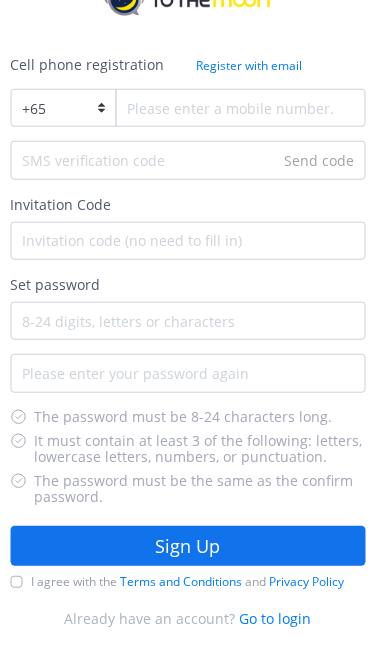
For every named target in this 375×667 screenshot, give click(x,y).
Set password (55, 284)
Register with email (249, 65)
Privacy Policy (306, 581)
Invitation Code (60, 203)
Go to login (275, 618)
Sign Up (187, 546)
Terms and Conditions (181, 581)
